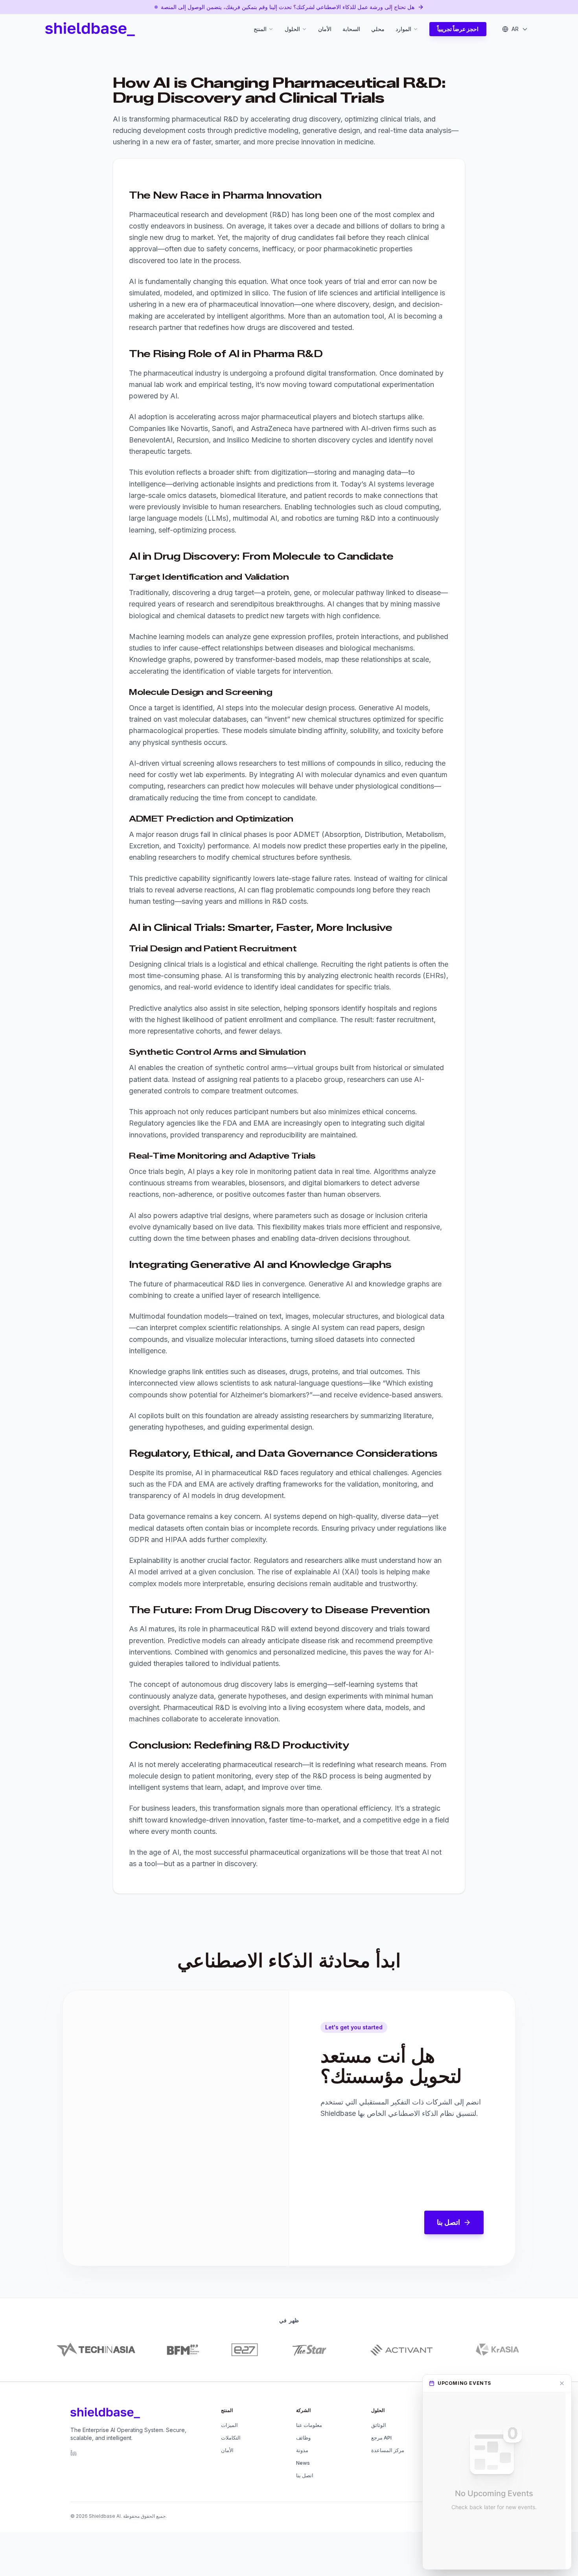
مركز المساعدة (388, 2450)
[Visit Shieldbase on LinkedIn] (74, 2453)
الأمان (325, 29)
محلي (378, 29)
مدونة (302, 2450)
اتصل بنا (448, 2222)
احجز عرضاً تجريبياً (458, 29)
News (303, 2463)
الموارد (403, 29)
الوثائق (379, 2425)
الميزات (229, 2425)
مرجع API (381, 2438)
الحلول (292, 29)
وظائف (303, 2438)
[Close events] (562, 2383)
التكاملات (231, 2438)
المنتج (260, 29)
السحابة (351, 29)
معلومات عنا (309, 2425)
